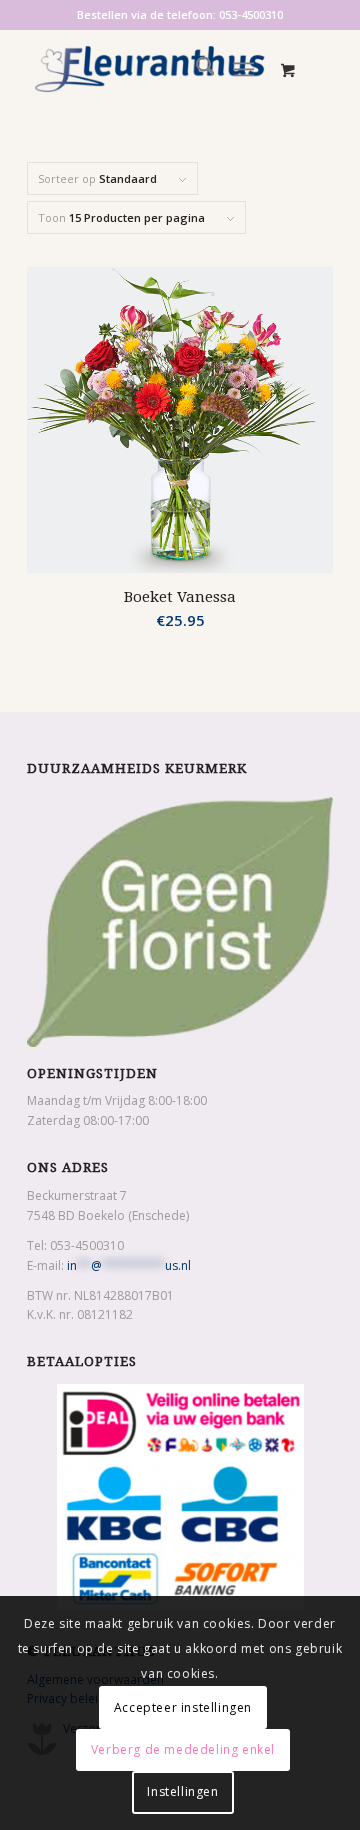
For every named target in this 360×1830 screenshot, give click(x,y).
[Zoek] (195, 69)
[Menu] (244, 69)
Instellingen (182, 1791)
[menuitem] (195, 69)
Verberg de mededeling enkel (183, 1749)
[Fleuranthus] (149, 69)
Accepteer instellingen (183, 1707)
